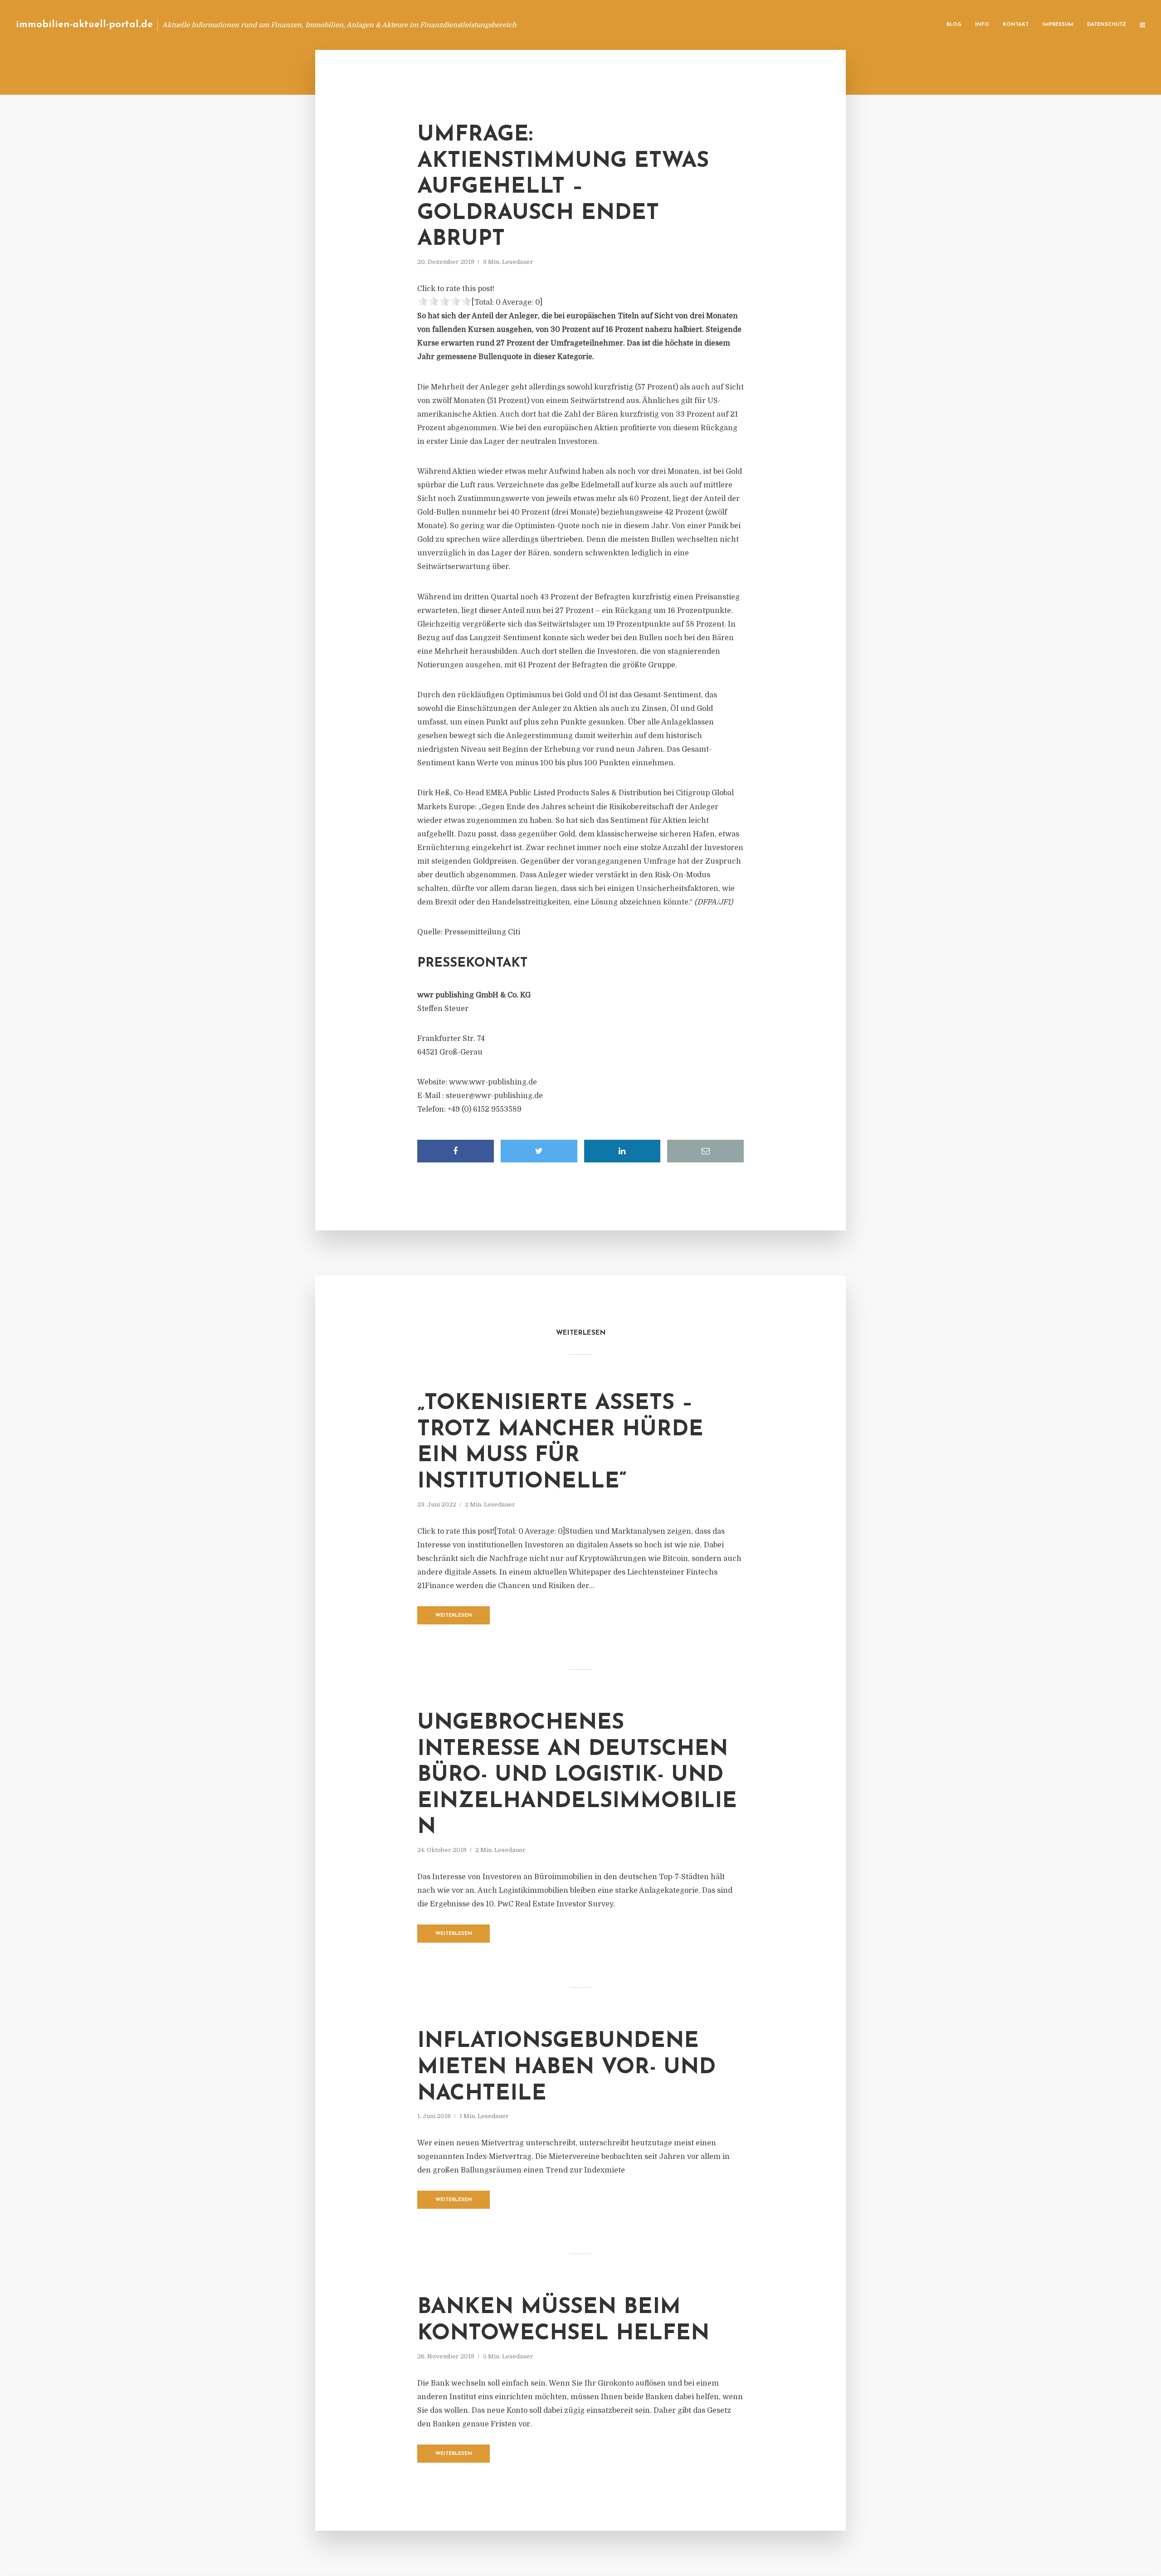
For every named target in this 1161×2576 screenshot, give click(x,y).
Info (982, 25)
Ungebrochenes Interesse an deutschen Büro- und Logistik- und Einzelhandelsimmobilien (577, 1775)
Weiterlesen (454, 1616)
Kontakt (1016, 25)
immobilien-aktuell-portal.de (84, 25)
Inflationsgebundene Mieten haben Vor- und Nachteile (566, 2068)
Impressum (1058, 25)
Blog (954, 25)
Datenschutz (1107, 25)
